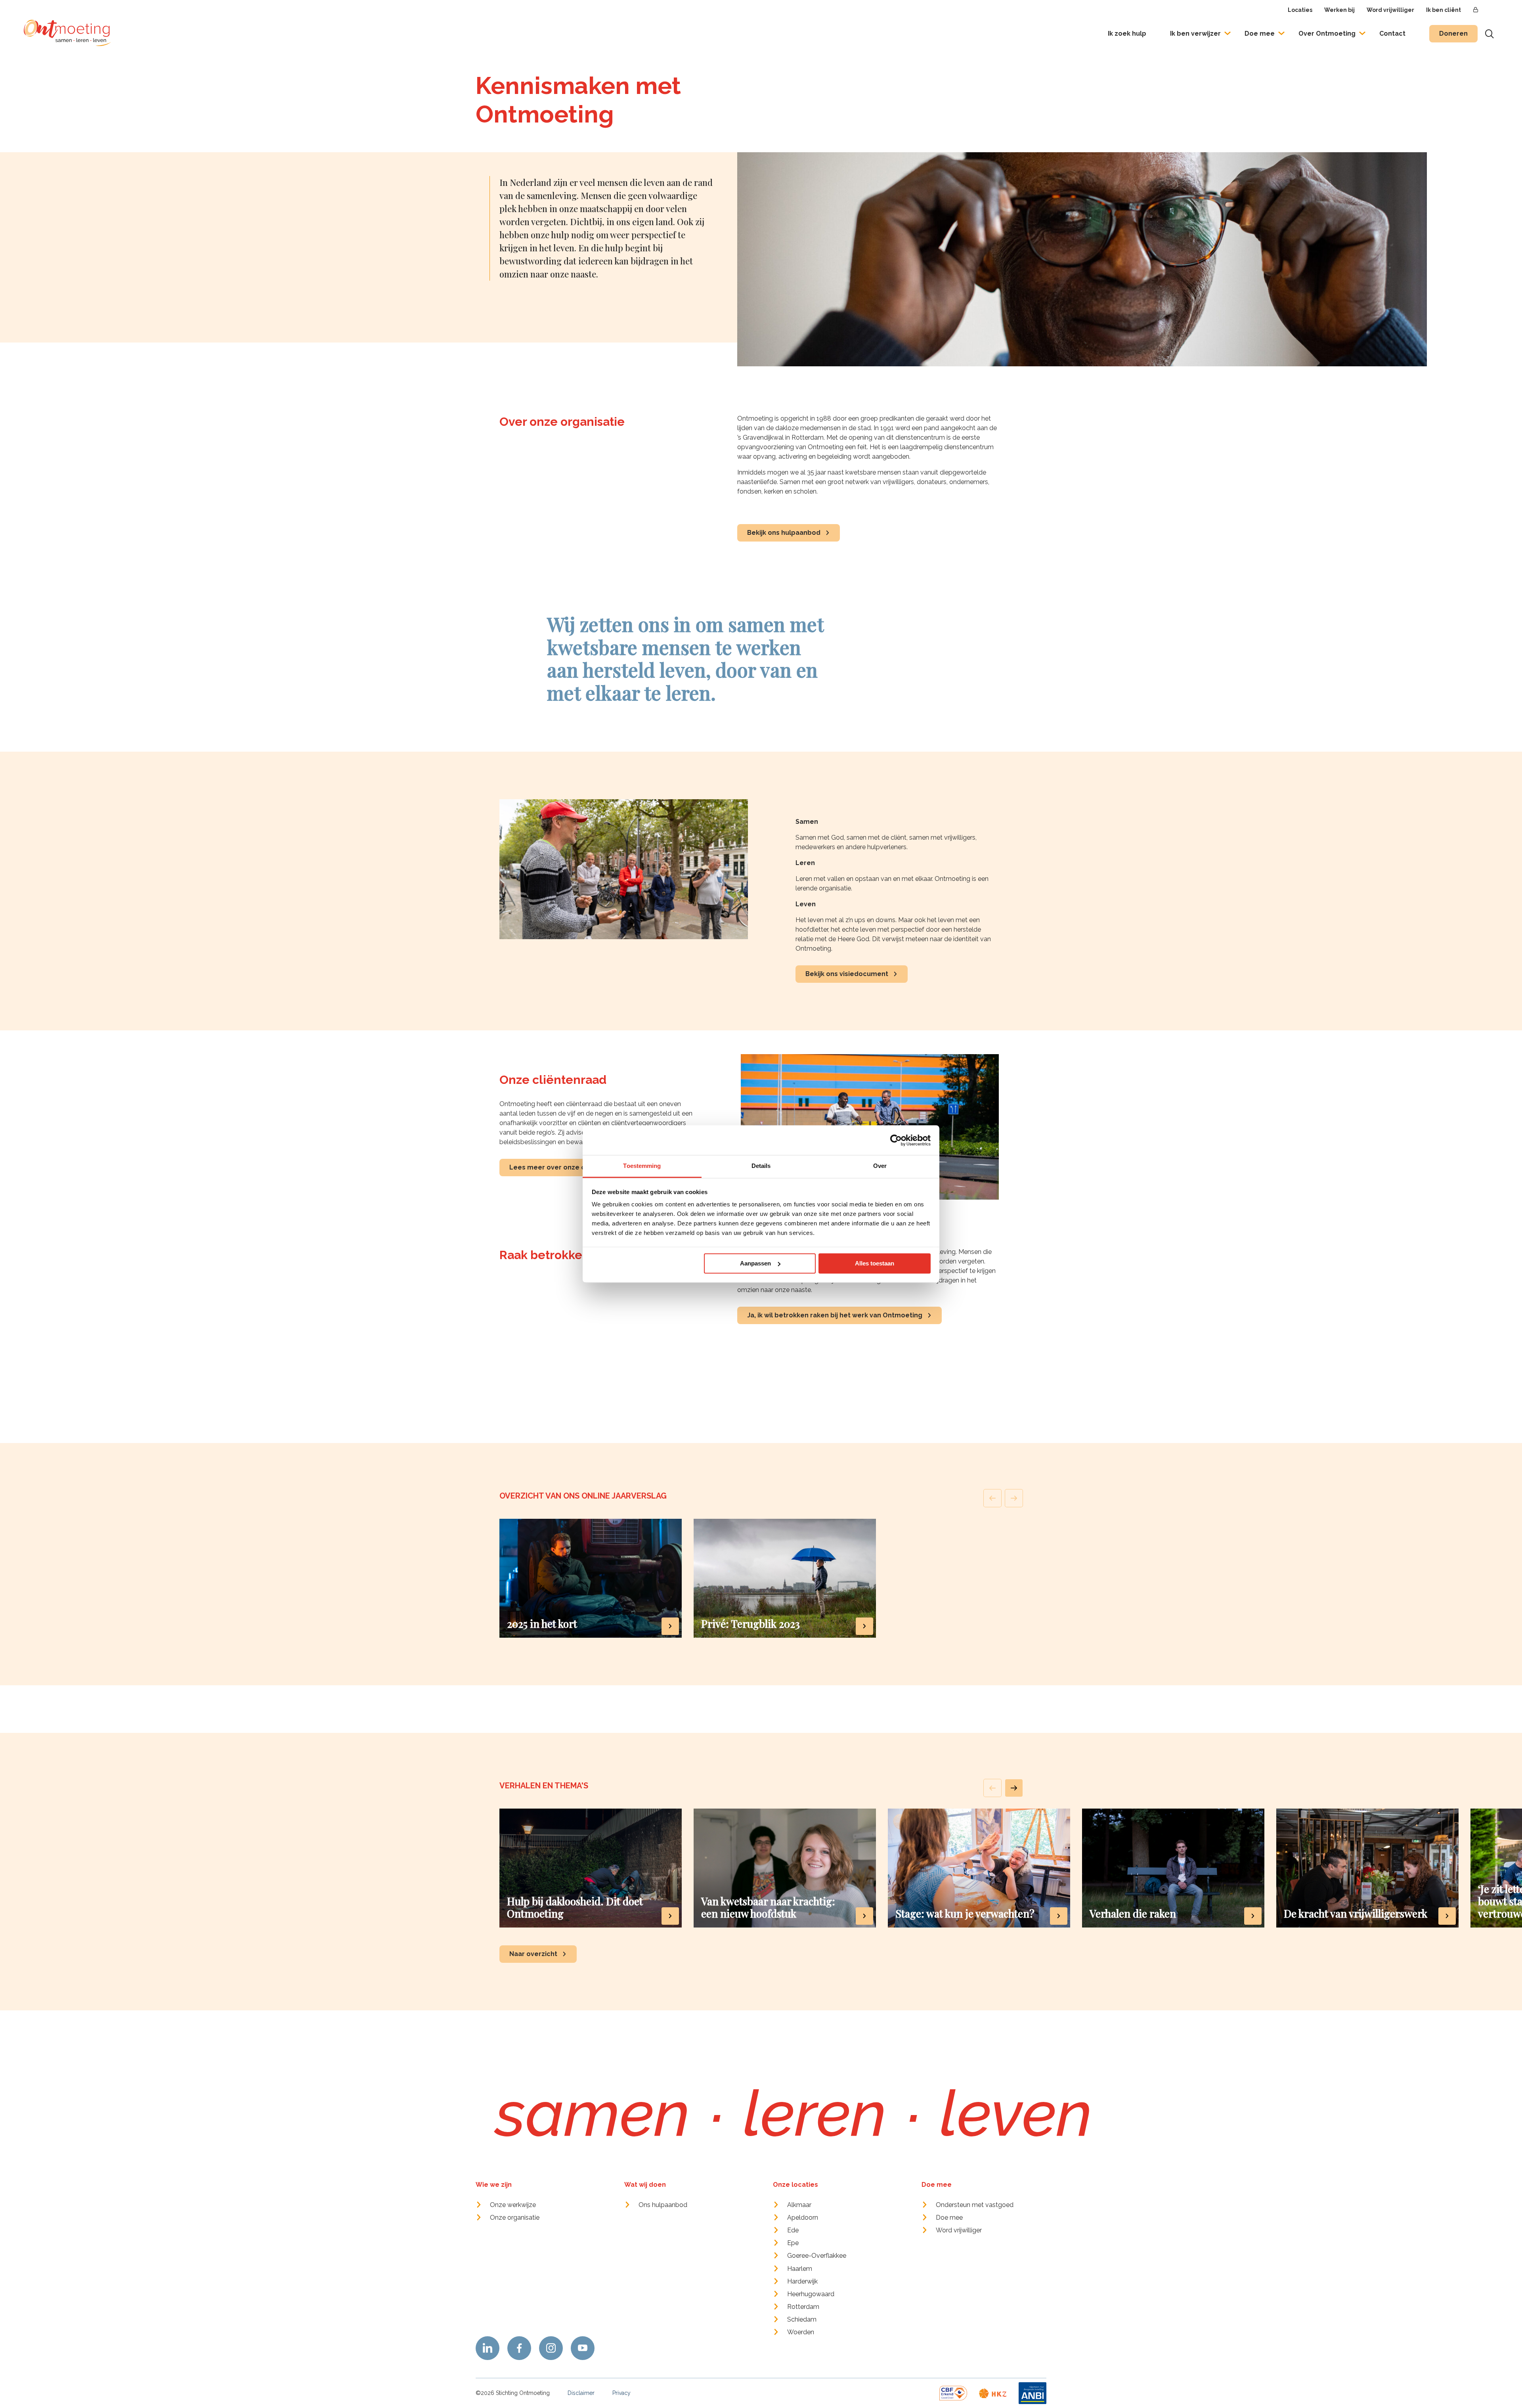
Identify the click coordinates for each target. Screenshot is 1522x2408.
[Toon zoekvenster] (1489, 34)
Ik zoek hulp (1127, 33)
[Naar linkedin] (488, 2348)
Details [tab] (761, 1166)
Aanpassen (755, 1263)
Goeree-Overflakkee (817, 2256)
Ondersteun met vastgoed (975, 2205)
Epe (793, 2243)
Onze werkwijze (513, 2205)
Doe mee (1260, 33)
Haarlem (800, 2269)
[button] (1014, 1788)
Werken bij (1339, 10)
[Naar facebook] (519, 2348)
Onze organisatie (515, 2218)
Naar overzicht (533, 1954)
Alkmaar (799, 2205)
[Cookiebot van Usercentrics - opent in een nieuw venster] (896, 1140)
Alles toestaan (875, 1263)
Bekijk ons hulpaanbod (784, 533)
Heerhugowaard (811, 2294)
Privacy (621, 2393)
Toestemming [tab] (642, 1166)
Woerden (801, 2332)
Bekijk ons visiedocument (847, 974)
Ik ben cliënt (1444, 10)
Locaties (1300, 10)
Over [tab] (880, 1166)
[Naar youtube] (583, 2348)
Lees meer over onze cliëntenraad (566, 1167)
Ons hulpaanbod (663, 2205)
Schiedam (802, 2319)
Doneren (1453, 33)
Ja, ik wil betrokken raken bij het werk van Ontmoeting (835, 1315)
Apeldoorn (803, 2218)
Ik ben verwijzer (1195, 33)
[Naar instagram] (551, 2348)
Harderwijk (802, 2281)
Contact (1392, 33)
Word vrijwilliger (1390, 10)
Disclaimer (581, 2393)
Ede (793, 2230)
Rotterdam (803, 2307)
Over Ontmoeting (1327, 33)
